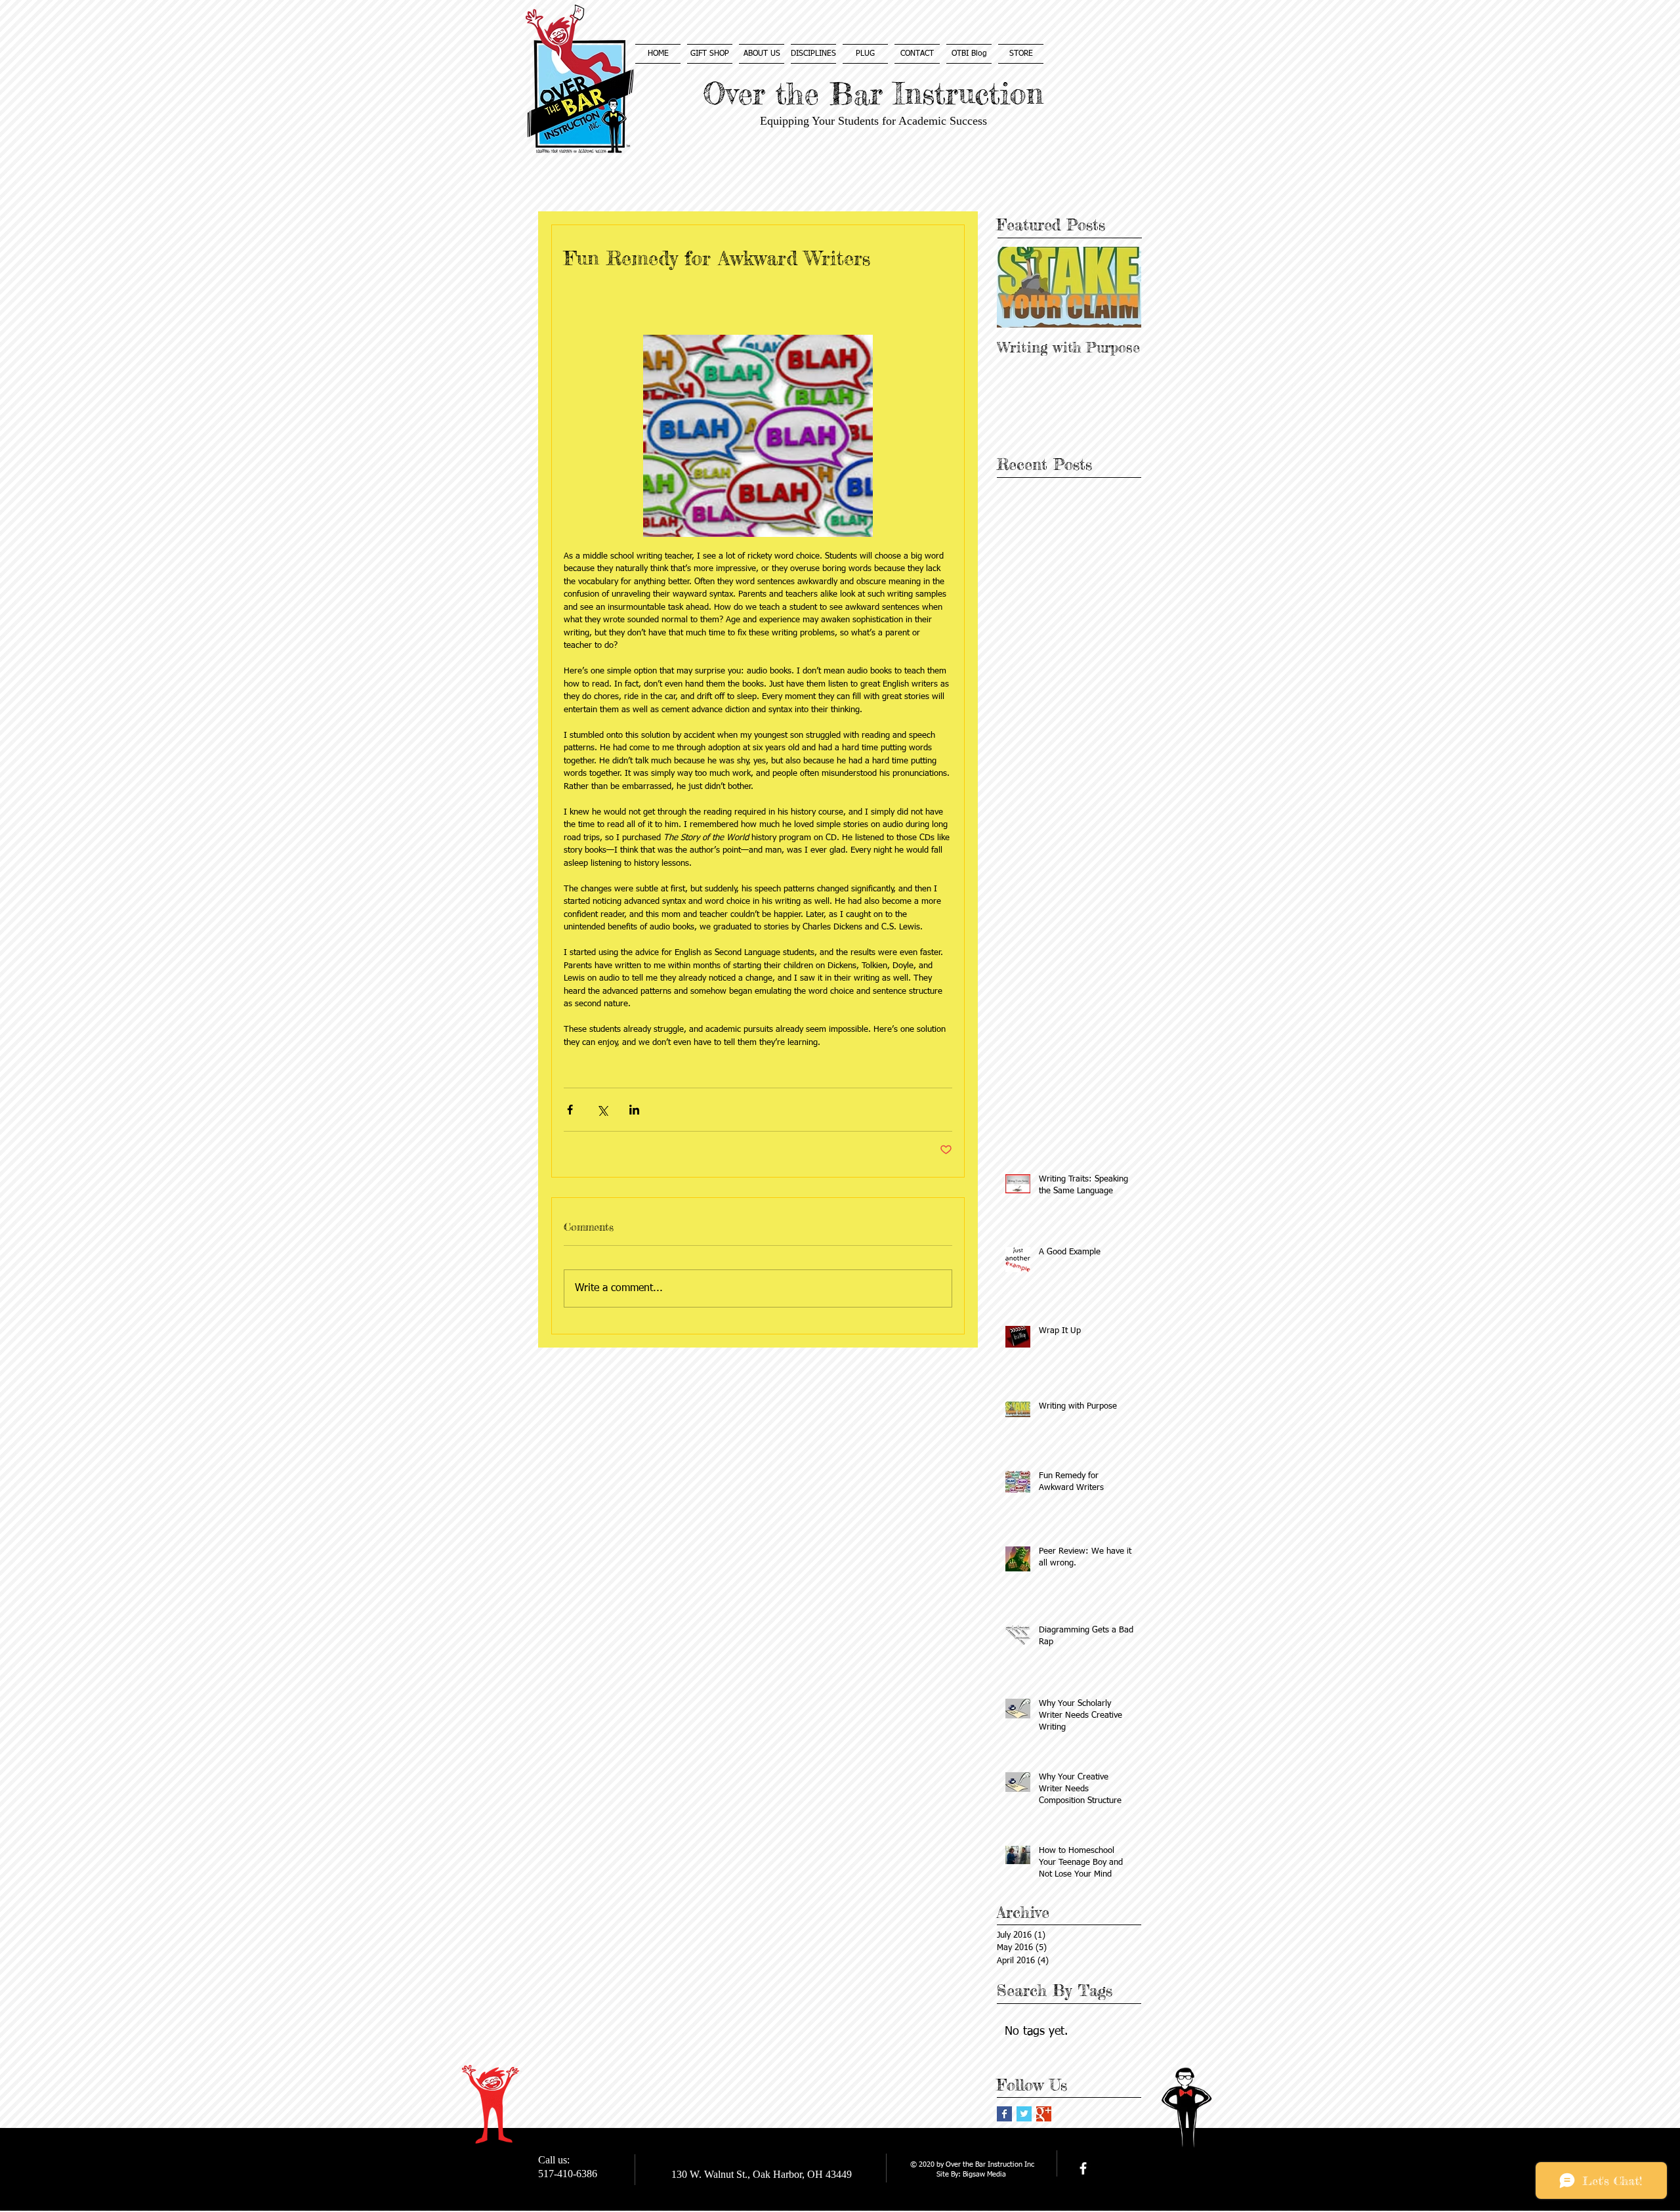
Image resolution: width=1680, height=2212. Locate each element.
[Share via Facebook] (570, 1110)
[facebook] (1083, 2168)
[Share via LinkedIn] (634, 1110)
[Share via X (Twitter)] (602, 1110)
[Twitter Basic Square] (1024, 2114)
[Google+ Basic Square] (1044, 2114)
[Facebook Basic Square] (1004, 2114)
